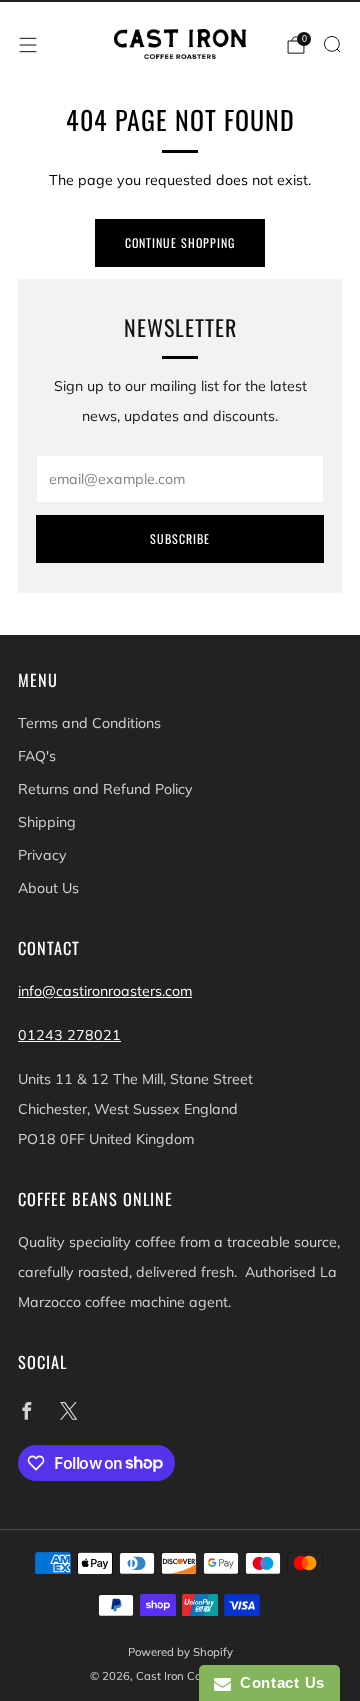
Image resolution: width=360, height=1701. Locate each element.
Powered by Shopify (180, 1652)
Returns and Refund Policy (105, 789)
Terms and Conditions (89, 723)
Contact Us (278, 1682)
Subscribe (180, 538)
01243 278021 (69, 1035)
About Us (48, 888)
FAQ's (37, 756)
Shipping (47, 822)
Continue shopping (180, 242)
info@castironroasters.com (105, 991)
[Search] (332, 44)
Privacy (42, 855)
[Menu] (28, 45)
